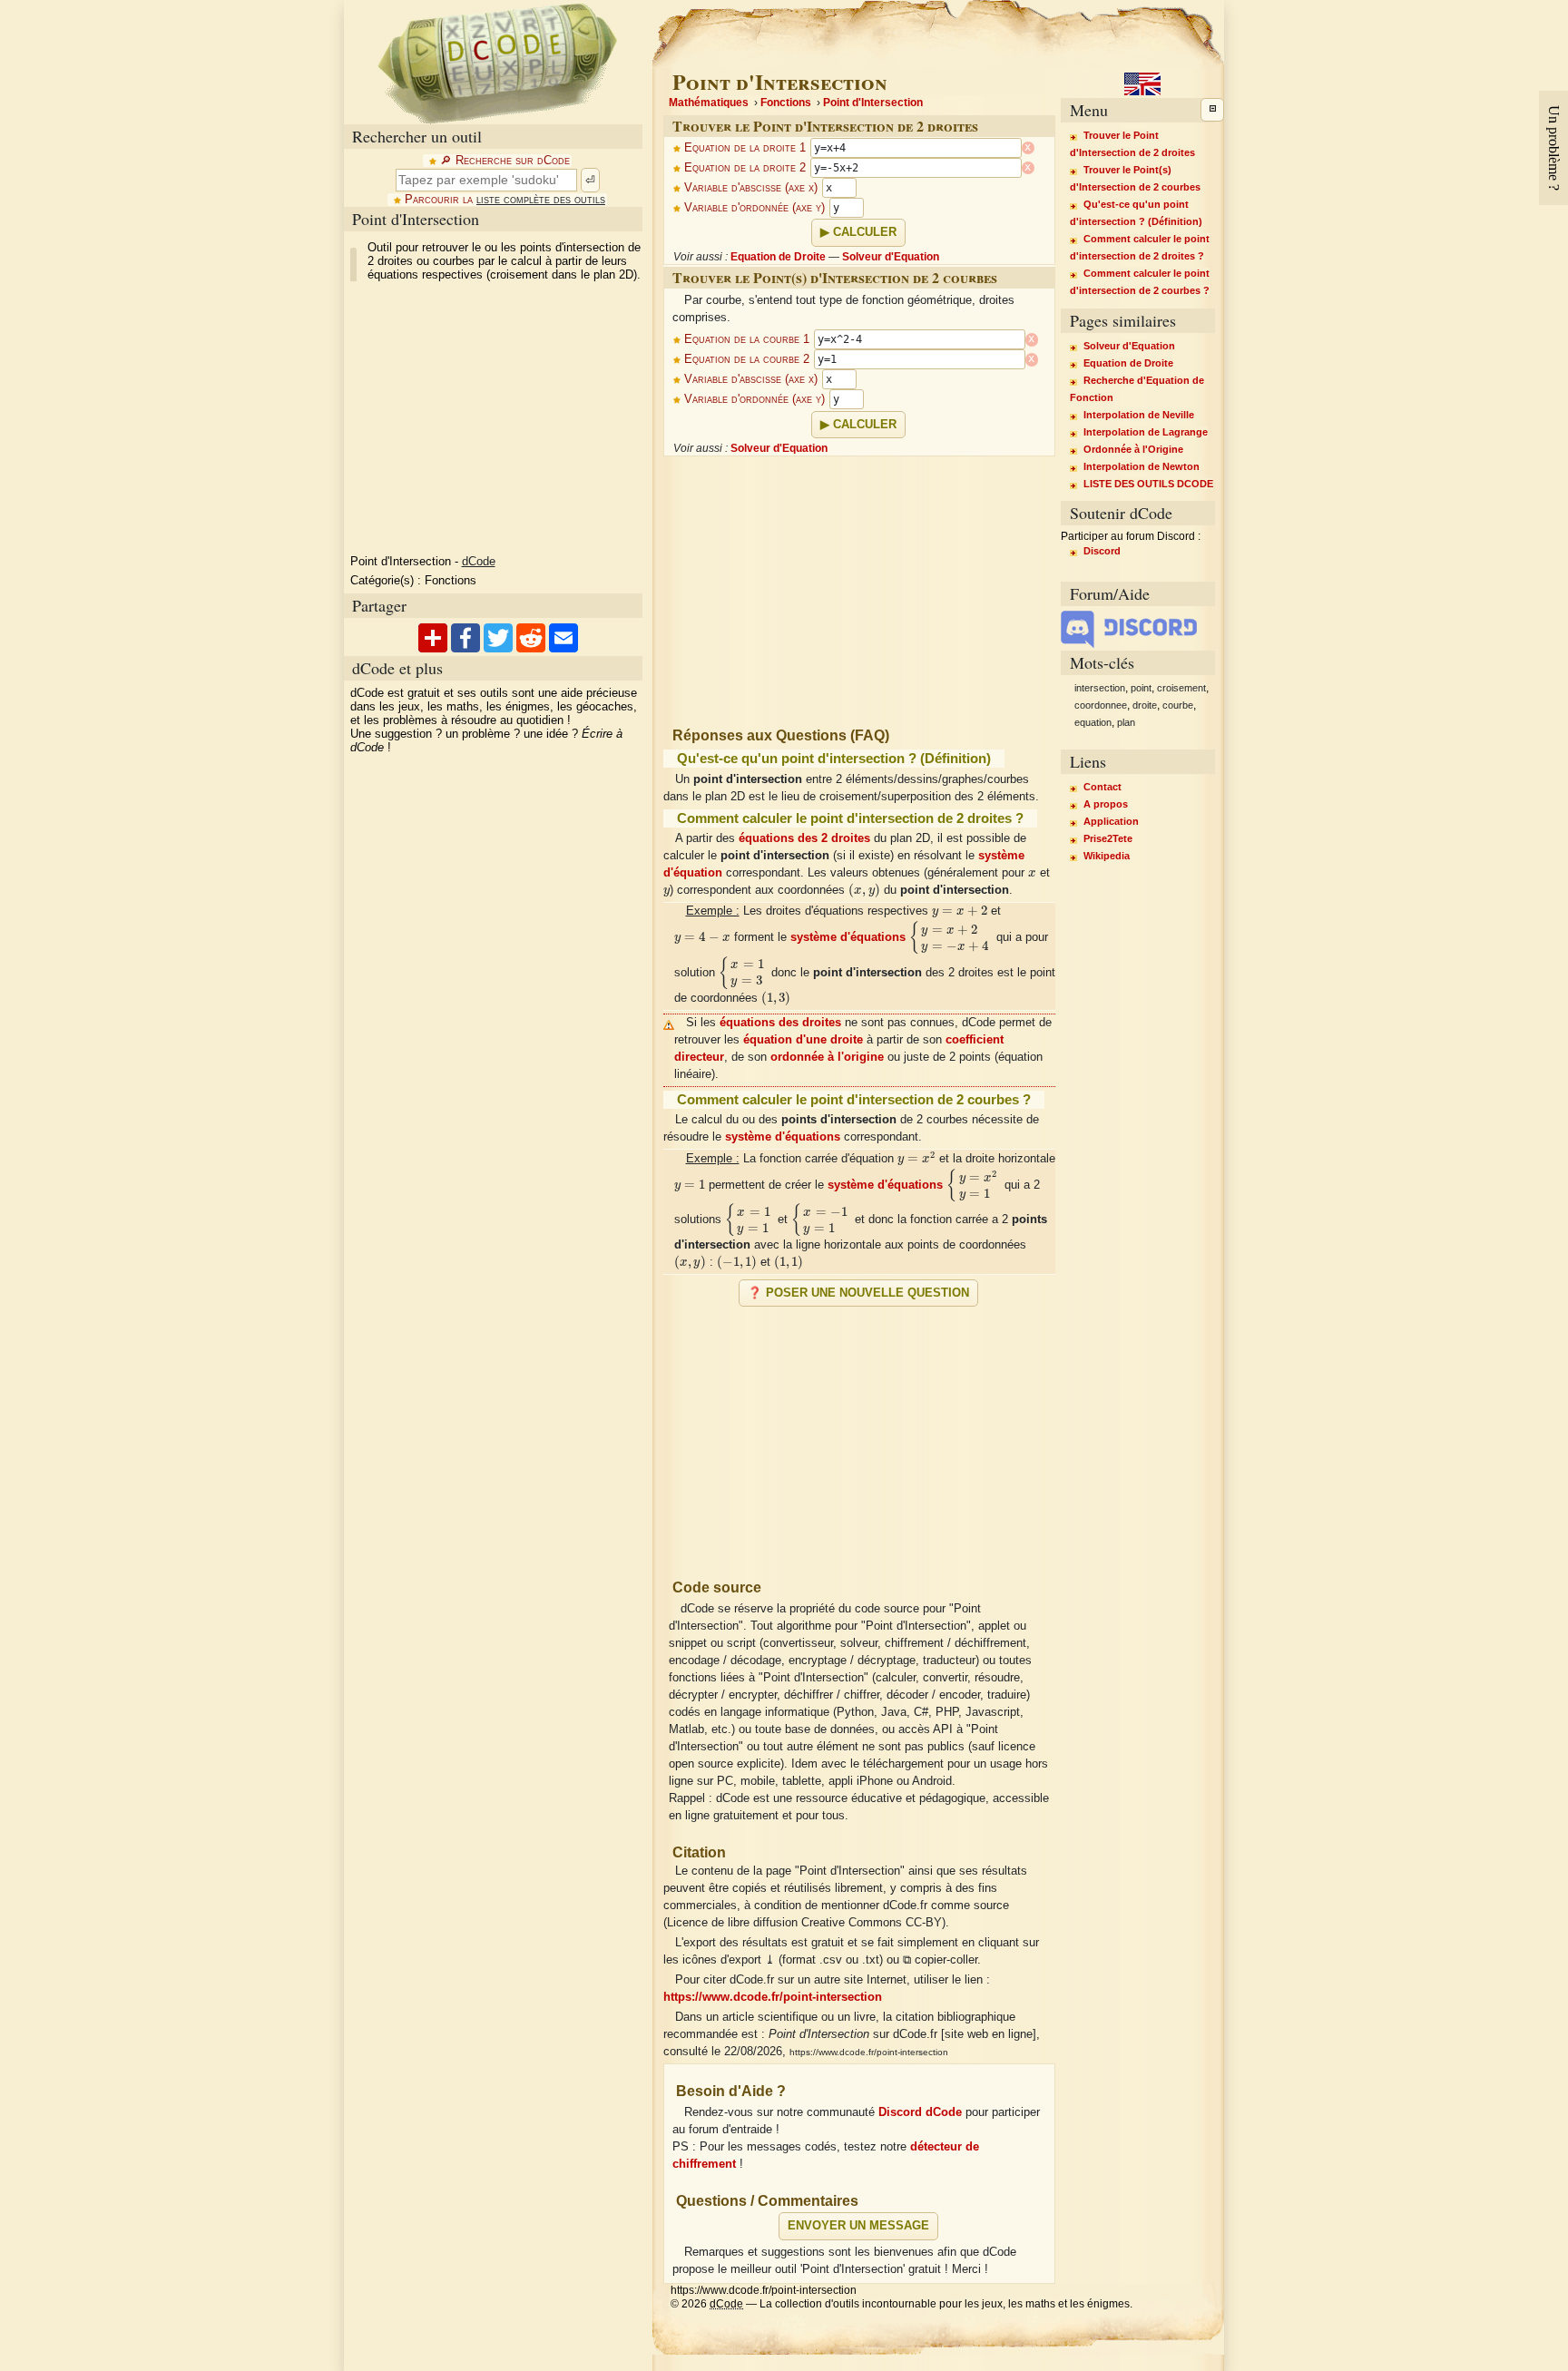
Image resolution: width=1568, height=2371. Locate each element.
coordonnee (1101, 705)
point (1141, 688)
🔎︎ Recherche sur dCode (505, 161)
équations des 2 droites (804, 838)
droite (1145, 705)
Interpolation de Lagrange (1146, 432)
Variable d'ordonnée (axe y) (755, 208)
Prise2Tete (1108, 838)
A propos (1106, 804)
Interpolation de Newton (1142, 466)
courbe (1178, 705)
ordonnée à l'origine (827, 1057)
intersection (1100, 688)
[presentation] (1032, 873)
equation (1093, 722)
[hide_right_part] (1212, 110)
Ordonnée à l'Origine (1133, 449)
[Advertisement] (496, 418)
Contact (1102, 787)
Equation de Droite (778, 257)
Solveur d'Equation (891, 257)
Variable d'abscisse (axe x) (751, 188)
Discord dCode (920, 2112)
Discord (1102, 551)
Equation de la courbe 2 (747, 359)
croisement (1181, 688)
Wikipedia (1107, 856)
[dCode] (497, 62)
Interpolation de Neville (1139, 415)
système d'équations (848, 937)
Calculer (865, 232)
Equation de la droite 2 (745, 168)
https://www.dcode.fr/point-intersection (773, 1997)
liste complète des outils (541, 200)
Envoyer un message (858, 2226)
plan (1126, 722)
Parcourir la (505, 200)
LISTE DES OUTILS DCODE (1148, 484)
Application (1111, 821)
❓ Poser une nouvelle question (858, 1293)
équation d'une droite (803, 1040)
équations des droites (780, 1023)
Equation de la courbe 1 (747, 339)
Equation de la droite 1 (745, 148)
